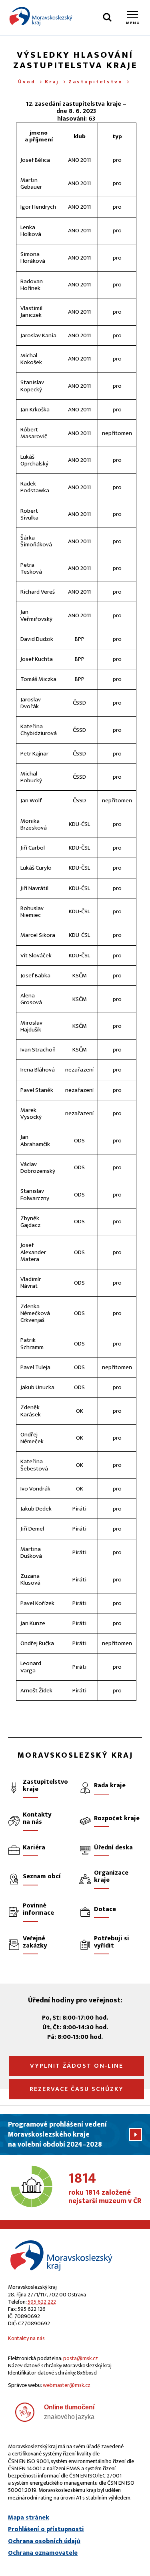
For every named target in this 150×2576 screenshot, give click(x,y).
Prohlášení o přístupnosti (46, 2530)
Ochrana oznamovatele (43, 2553)
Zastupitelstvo (96, 82)
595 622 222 (42, 2302)
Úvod (27, 82)
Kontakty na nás (26, 2338)
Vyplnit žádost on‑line (77, 2066)
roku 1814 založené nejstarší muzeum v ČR (105, 2189)
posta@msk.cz (81, 2358)
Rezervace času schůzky (77, 2089)
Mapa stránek (29, 2518)
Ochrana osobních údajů (44, 2542)
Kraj (52, 82)
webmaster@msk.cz (67, 2385)
